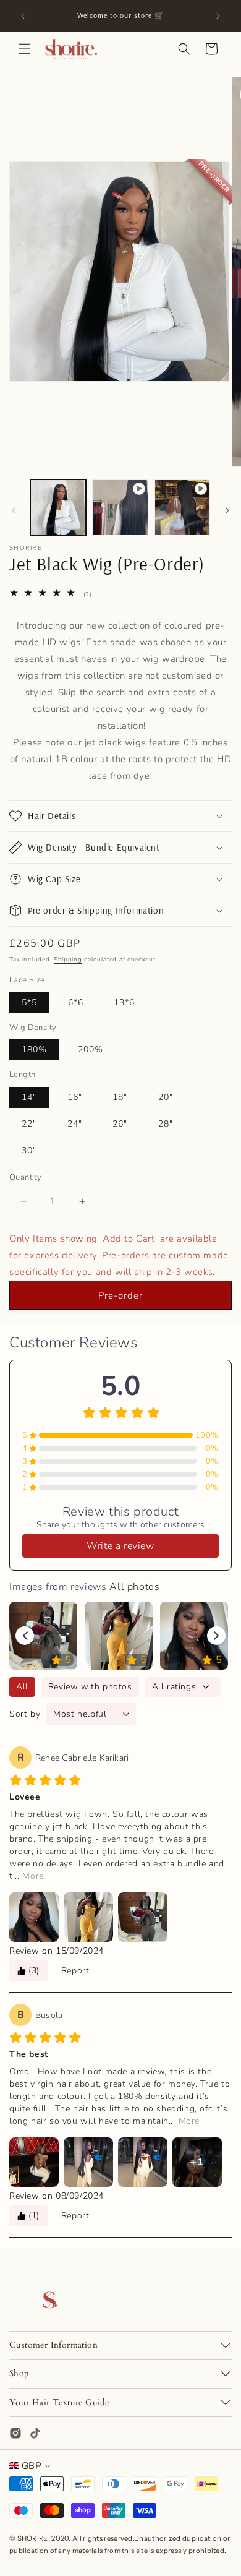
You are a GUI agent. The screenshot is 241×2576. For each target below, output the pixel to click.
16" (75, 1097)
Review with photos (90, 1687)
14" (29, 1097)
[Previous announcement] (23, 16)
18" (120, 1097)
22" (29, 1124)
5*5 (29, 1002)
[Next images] (216, 1636)
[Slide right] (227, 510)
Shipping (68, 960)
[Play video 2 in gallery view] (182, 507)
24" (75, 1124)
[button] (25, 49)
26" (120, 1124)
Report (75, 1971)
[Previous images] (25, 1636)
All (22, 1687)
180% (34, 1050)
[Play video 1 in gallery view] (120, 507)
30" (29, 1150)
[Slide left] (14, 510)
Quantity (25, 1177)
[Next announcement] (218, 16)
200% (91, 1050)
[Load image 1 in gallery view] (58, 507)
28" (166, 1124)
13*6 (124, 1002)
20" (166, 1097)
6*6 (76, 1002)
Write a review (120, 1546)
